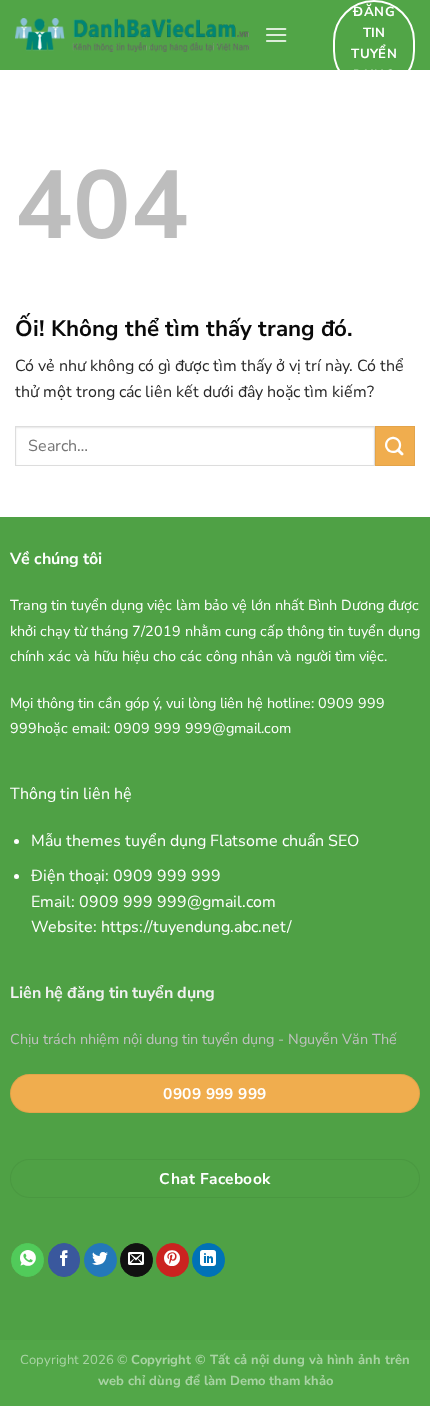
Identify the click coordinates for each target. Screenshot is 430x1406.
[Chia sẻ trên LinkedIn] (208, 1260)
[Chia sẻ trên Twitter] (100, 1260)
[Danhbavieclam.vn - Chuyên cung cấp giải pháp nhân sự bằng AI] (132, 35)
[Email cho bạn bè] (136, 1260)
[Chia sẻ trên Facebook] (64, 1260)
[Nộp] (395, 445)
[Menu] (276, 34)
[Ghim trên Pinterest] (172, 1260)
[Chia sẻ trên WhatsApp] (27, 1260)
